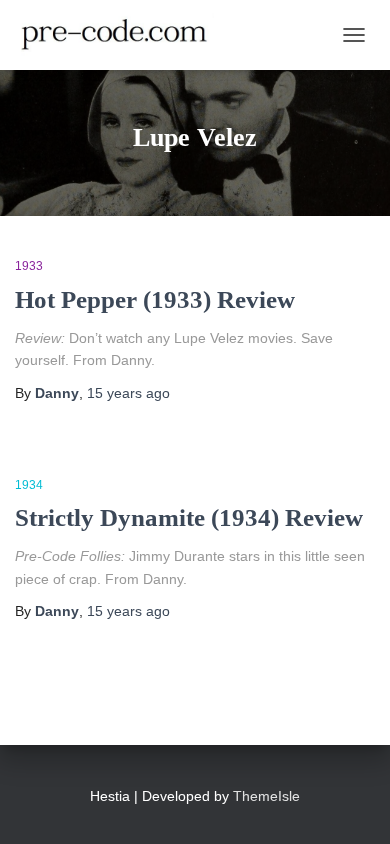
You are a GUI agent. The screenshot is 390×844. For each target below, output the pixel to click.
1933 (29, 266)
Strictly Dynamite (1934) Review (189, 517)
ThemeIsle (266, 796)
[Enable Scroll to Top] (350, 804)
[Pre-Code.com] (122, 35)
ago (128, 393)
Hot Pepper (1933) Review (155, 299)
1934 (29, 485)
